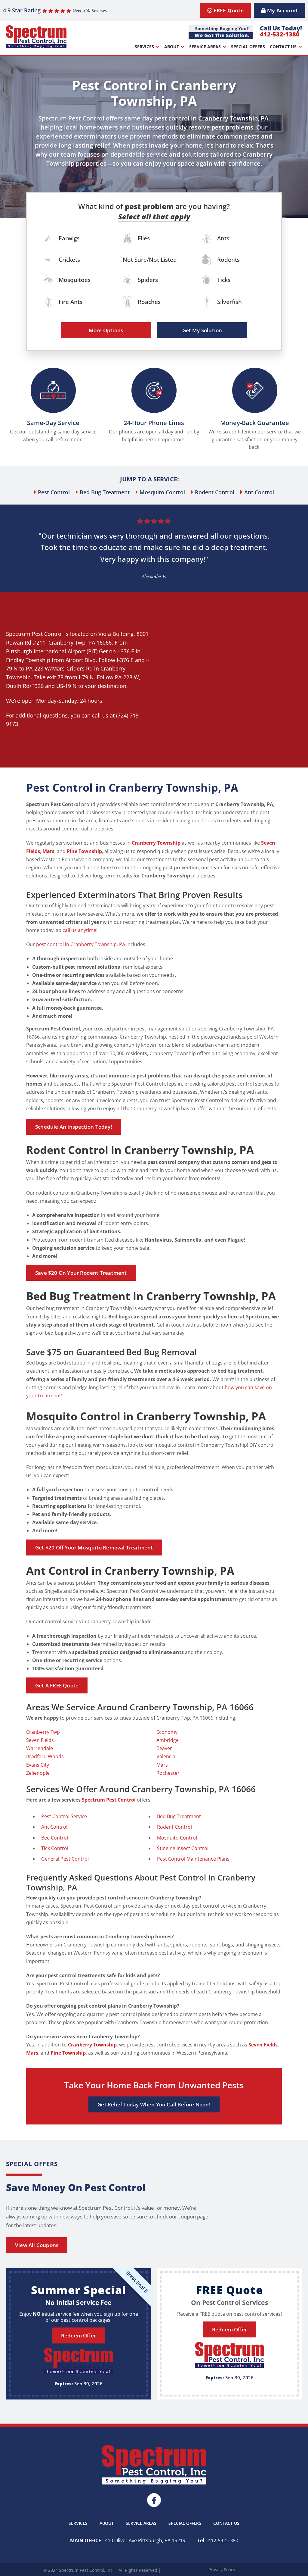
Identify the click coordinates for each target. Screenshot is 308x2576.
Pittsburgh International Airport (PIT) (52, 651)
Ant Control (54, 1827)
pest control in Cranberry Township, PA (81, 944)
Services (144, 47)
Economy (167, 1732)
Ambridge (168, 1740)
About (172, 47)
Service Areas (205, 47)
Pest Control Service (64, 1816)
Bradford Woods (45, 1756)
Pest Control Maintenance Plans (193, 1859)
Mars (162, 1765)
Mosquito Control (177, 1838)
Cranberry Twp (67, 642)
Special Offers (248, 47)
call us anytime (79, 930)
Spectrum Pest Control (34, 634)
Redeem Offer (79, 2335)
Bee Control (55, 1838)
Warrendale (40, 1748)
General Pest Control (65, 1859)
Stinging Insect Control (183, 1848)
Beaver (164, 1748)
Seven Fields (40, 1740)
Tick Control (55, 1848)
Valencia (166, 1756)
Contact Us (283, 47)
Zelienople (38, 1773)
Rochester (168, 1773)
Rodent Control (174, 1827)
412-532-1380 (280, 34)
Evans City (38, 1765)
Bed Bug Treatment (179, 1816)
